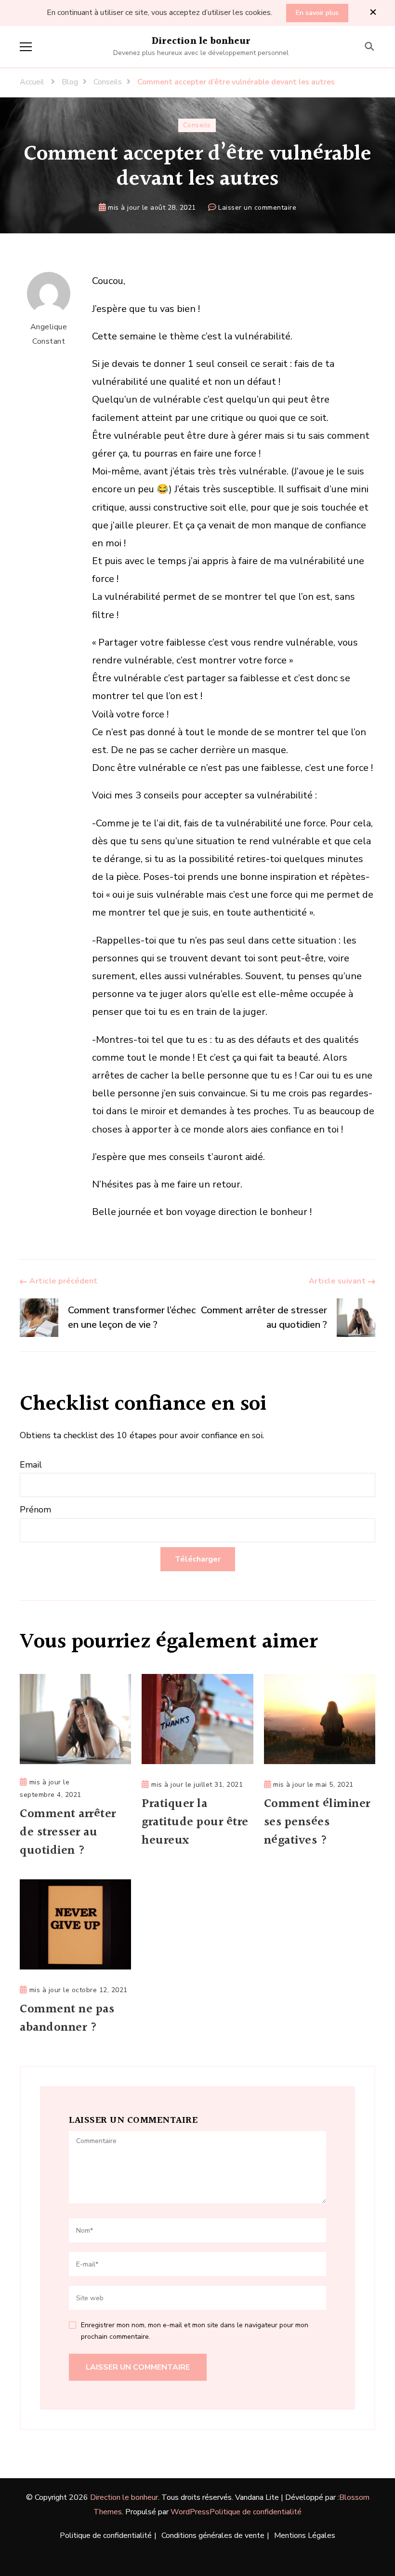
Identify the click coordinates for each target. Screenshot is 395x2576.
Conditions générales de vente (213, 2536)
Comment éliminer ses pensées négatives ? (317, 1822)
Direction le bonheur (201, 41)
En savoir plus (317, 13)
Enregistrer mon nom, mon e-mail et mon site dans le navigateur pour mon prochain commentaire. (195, 2331)
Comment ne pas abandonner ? (67, 2019)
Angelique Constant (49, 334)
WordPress (190, 2512)
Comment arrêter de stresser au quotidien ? (68, 1833)
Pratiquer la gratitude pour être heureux (195, 1822)
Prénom (35, 1510)
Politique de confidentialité (256, 2512)
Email (31, 1465)
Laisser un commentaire (257, 208)
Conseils (197, 125)
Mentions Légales (305, 2536)
